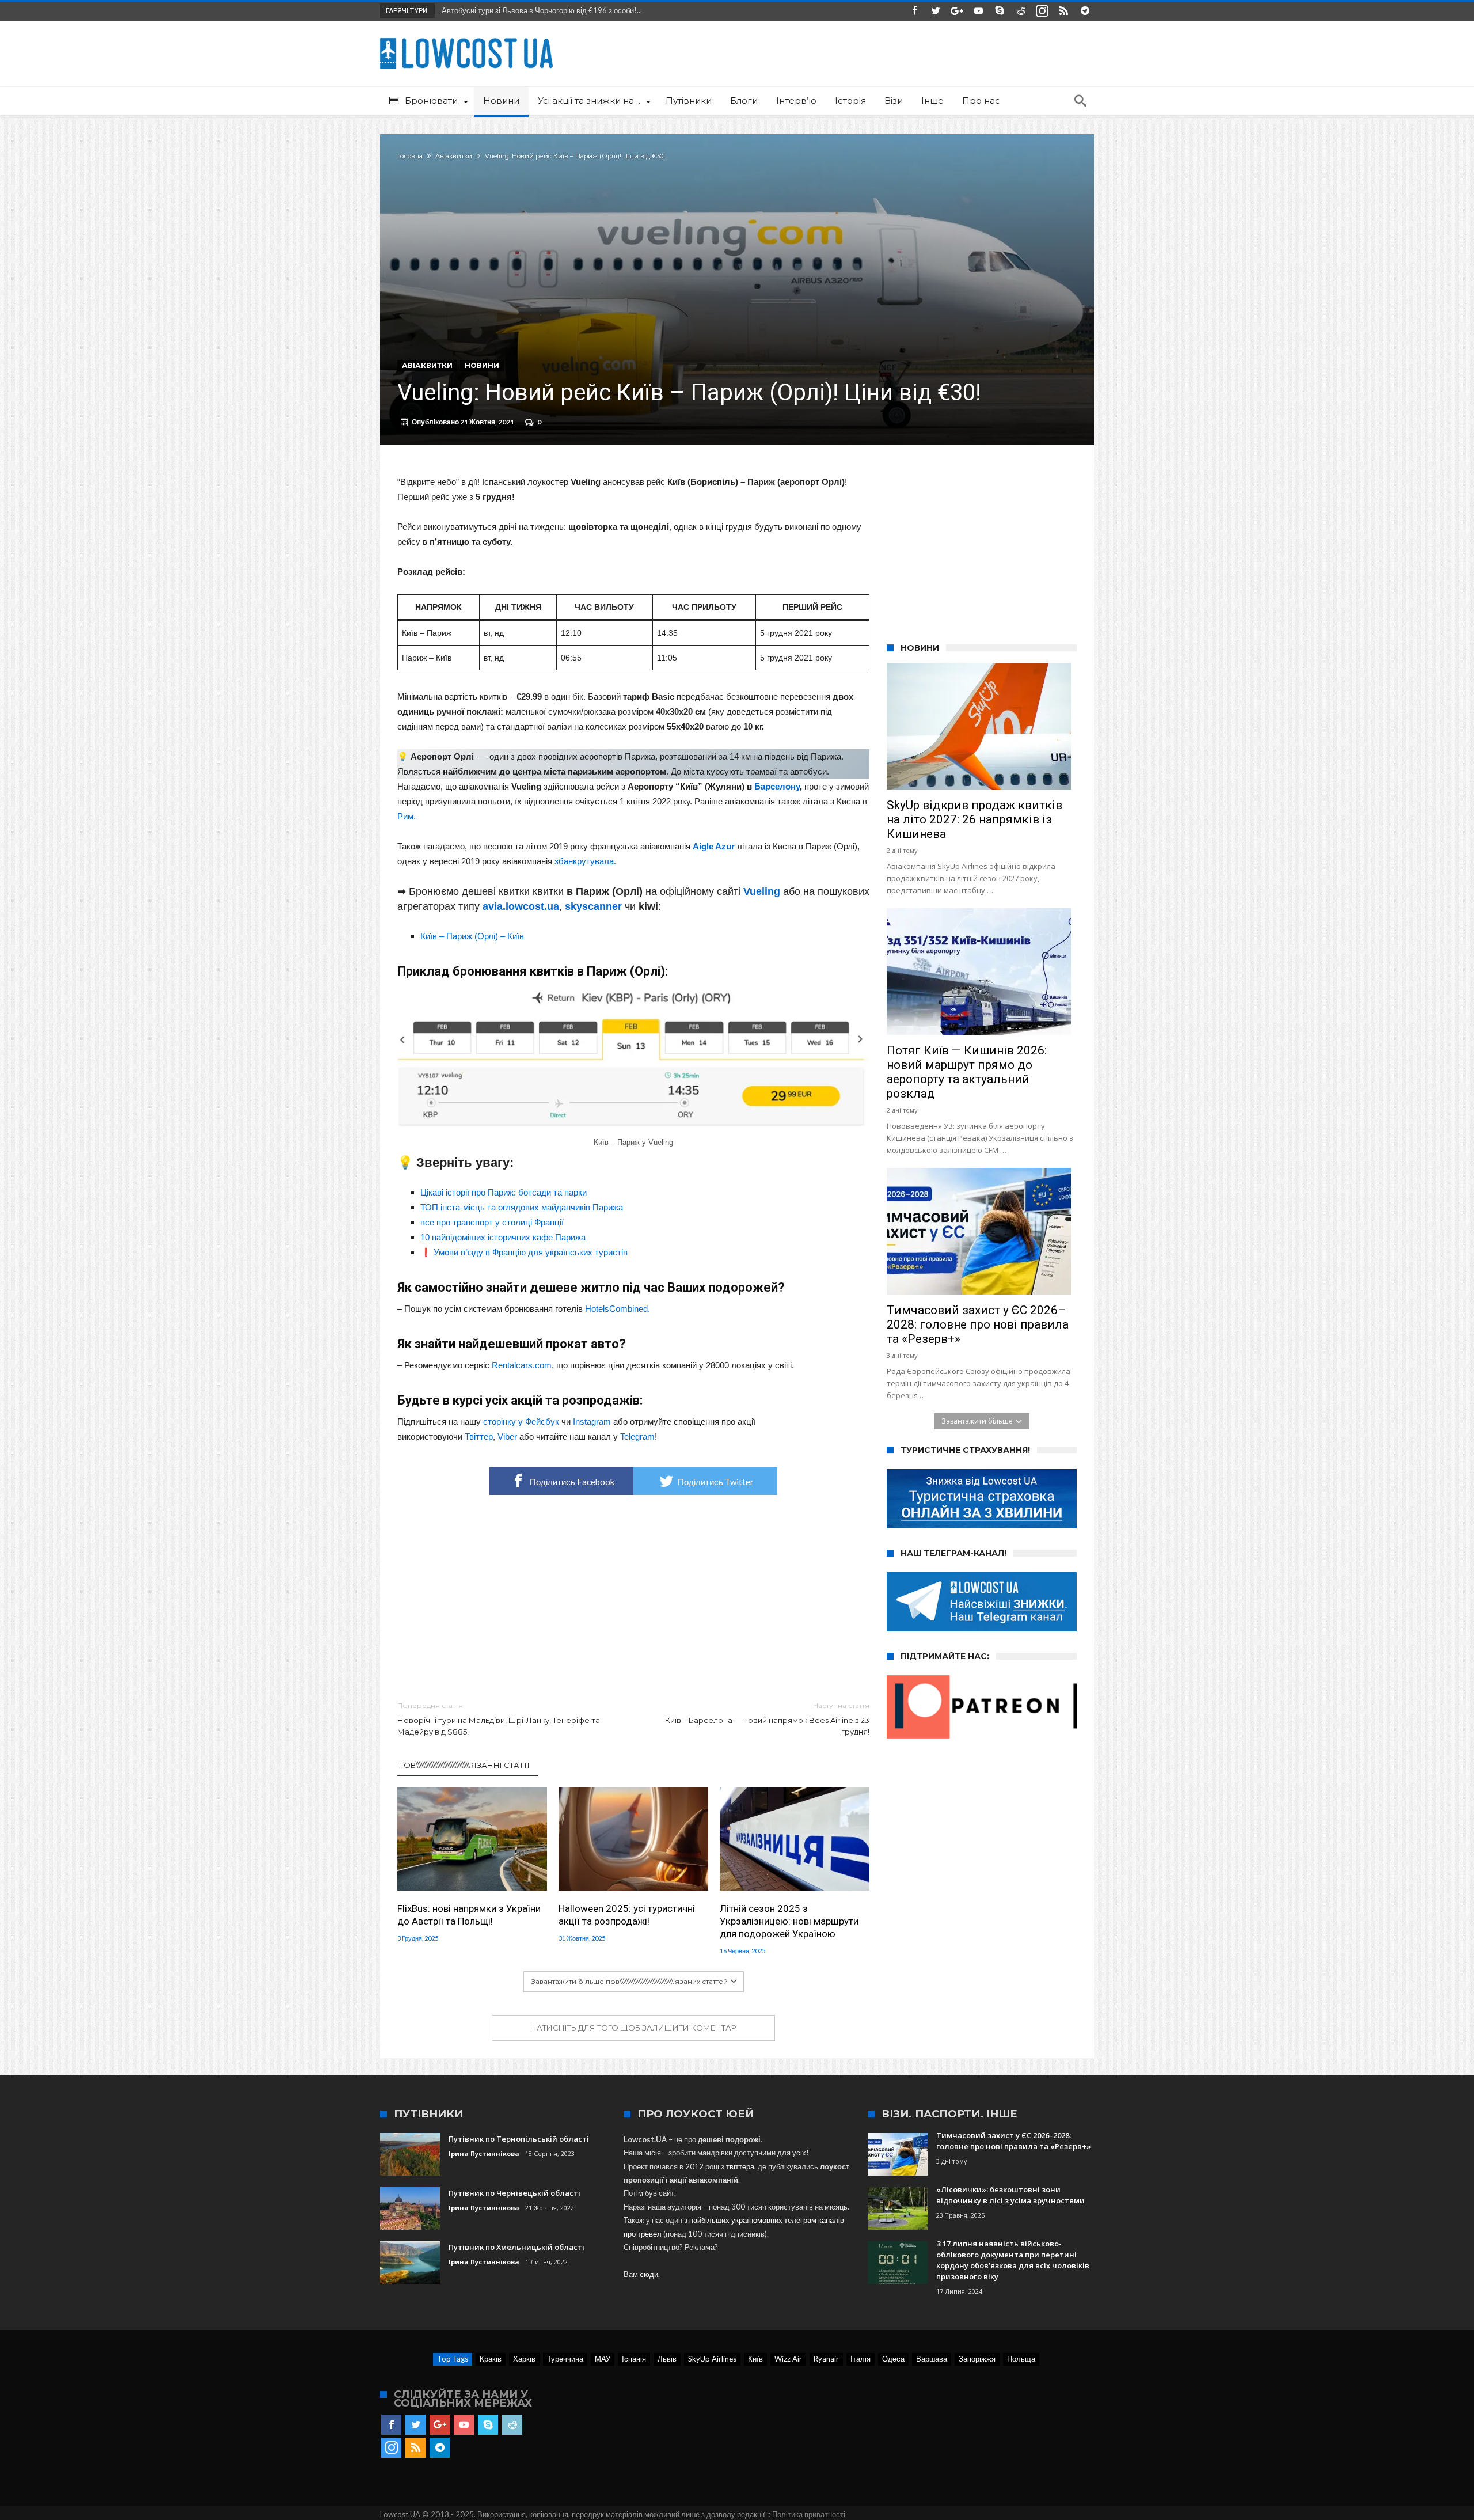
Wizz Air (788, 2359)
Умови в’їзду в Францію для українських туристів (531, 1252)
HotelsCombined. (618, 1309)
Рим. (407, 816)
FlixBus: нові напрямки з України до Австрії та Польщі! (469, 1915)
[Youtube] (978, 11)
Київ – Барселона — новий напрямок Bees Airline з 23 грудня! (767, 1719)
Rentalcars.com (522, 1365)
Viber (507, 1437)
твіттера (740, 2166)
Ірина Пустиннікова (484, 2153)
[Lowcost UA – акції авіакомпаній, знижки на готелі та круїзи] (466, 38)
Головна (410, 156)
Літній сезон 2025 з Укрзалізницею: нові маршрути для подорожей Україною (789, 1921)
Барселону (777, 786)
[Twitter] (936, 11)
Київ (755, 2359)
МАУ (603, 2359)
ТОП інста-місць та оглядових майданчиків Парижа (522, 1207)
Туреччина (565, 2359)
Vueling (762, 891)
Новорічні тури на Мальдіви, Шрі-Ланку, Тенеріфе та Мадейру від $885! (499, 1719)
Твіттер (479, 1437)
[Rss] (1063, 11)
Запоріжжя (977, 2359)
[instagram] (1042, 11)
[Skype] (1000, 11)
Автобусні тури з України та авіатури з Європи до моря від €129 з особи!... (566, 10)
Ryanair (826, 2359)
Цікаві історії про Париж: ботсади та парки (504, 1192)
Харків (524, 2359)
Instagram (592, 1422)
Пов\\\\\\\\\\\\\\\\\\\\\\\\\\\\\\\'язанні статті (464, 1765)
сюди (649, 2274)
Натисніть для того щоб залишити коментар (633, 2028)
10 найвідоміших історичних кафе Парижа (503, 1237)
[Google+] (957, 11)
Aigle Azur (714, 846)
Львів (667, 2359)
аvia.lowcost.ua (521, 906)
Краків (491, 2359)
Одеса (893, 2359)
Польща (1021, 2359)
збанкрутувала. (585, 861)
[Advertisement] (633, 1599)
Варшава (932, 2359)
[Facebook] (914, 11)
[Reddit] (1021, 11)
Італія (861, 2359)
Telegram (637, 1437)
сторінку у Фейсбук (521, 1422)
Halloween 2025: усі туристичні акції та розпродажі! (627, 1915)
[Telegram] (1085, 11)
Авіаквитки (454, 156)
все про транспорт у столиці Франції (492, 1222)
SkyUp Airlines (712, 2359)
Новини (482, 365)
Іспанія (634, 2359)
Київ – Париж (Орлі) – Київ (472, 936)
